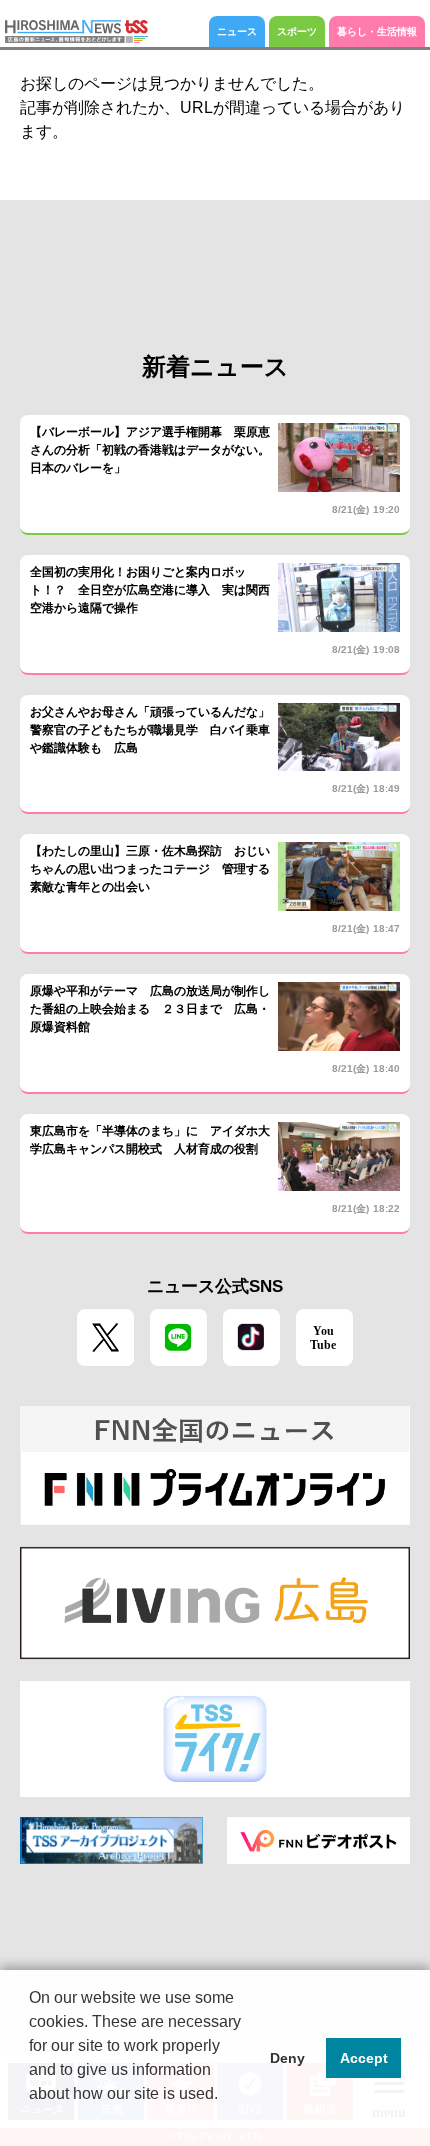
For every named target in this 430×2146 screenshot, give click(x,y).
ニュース (237, 31)
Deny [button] (287, 2058)
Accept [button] (364, 2058)
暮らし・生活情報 (377, 31)
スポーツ (297, 31)
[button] (32, 2120)
